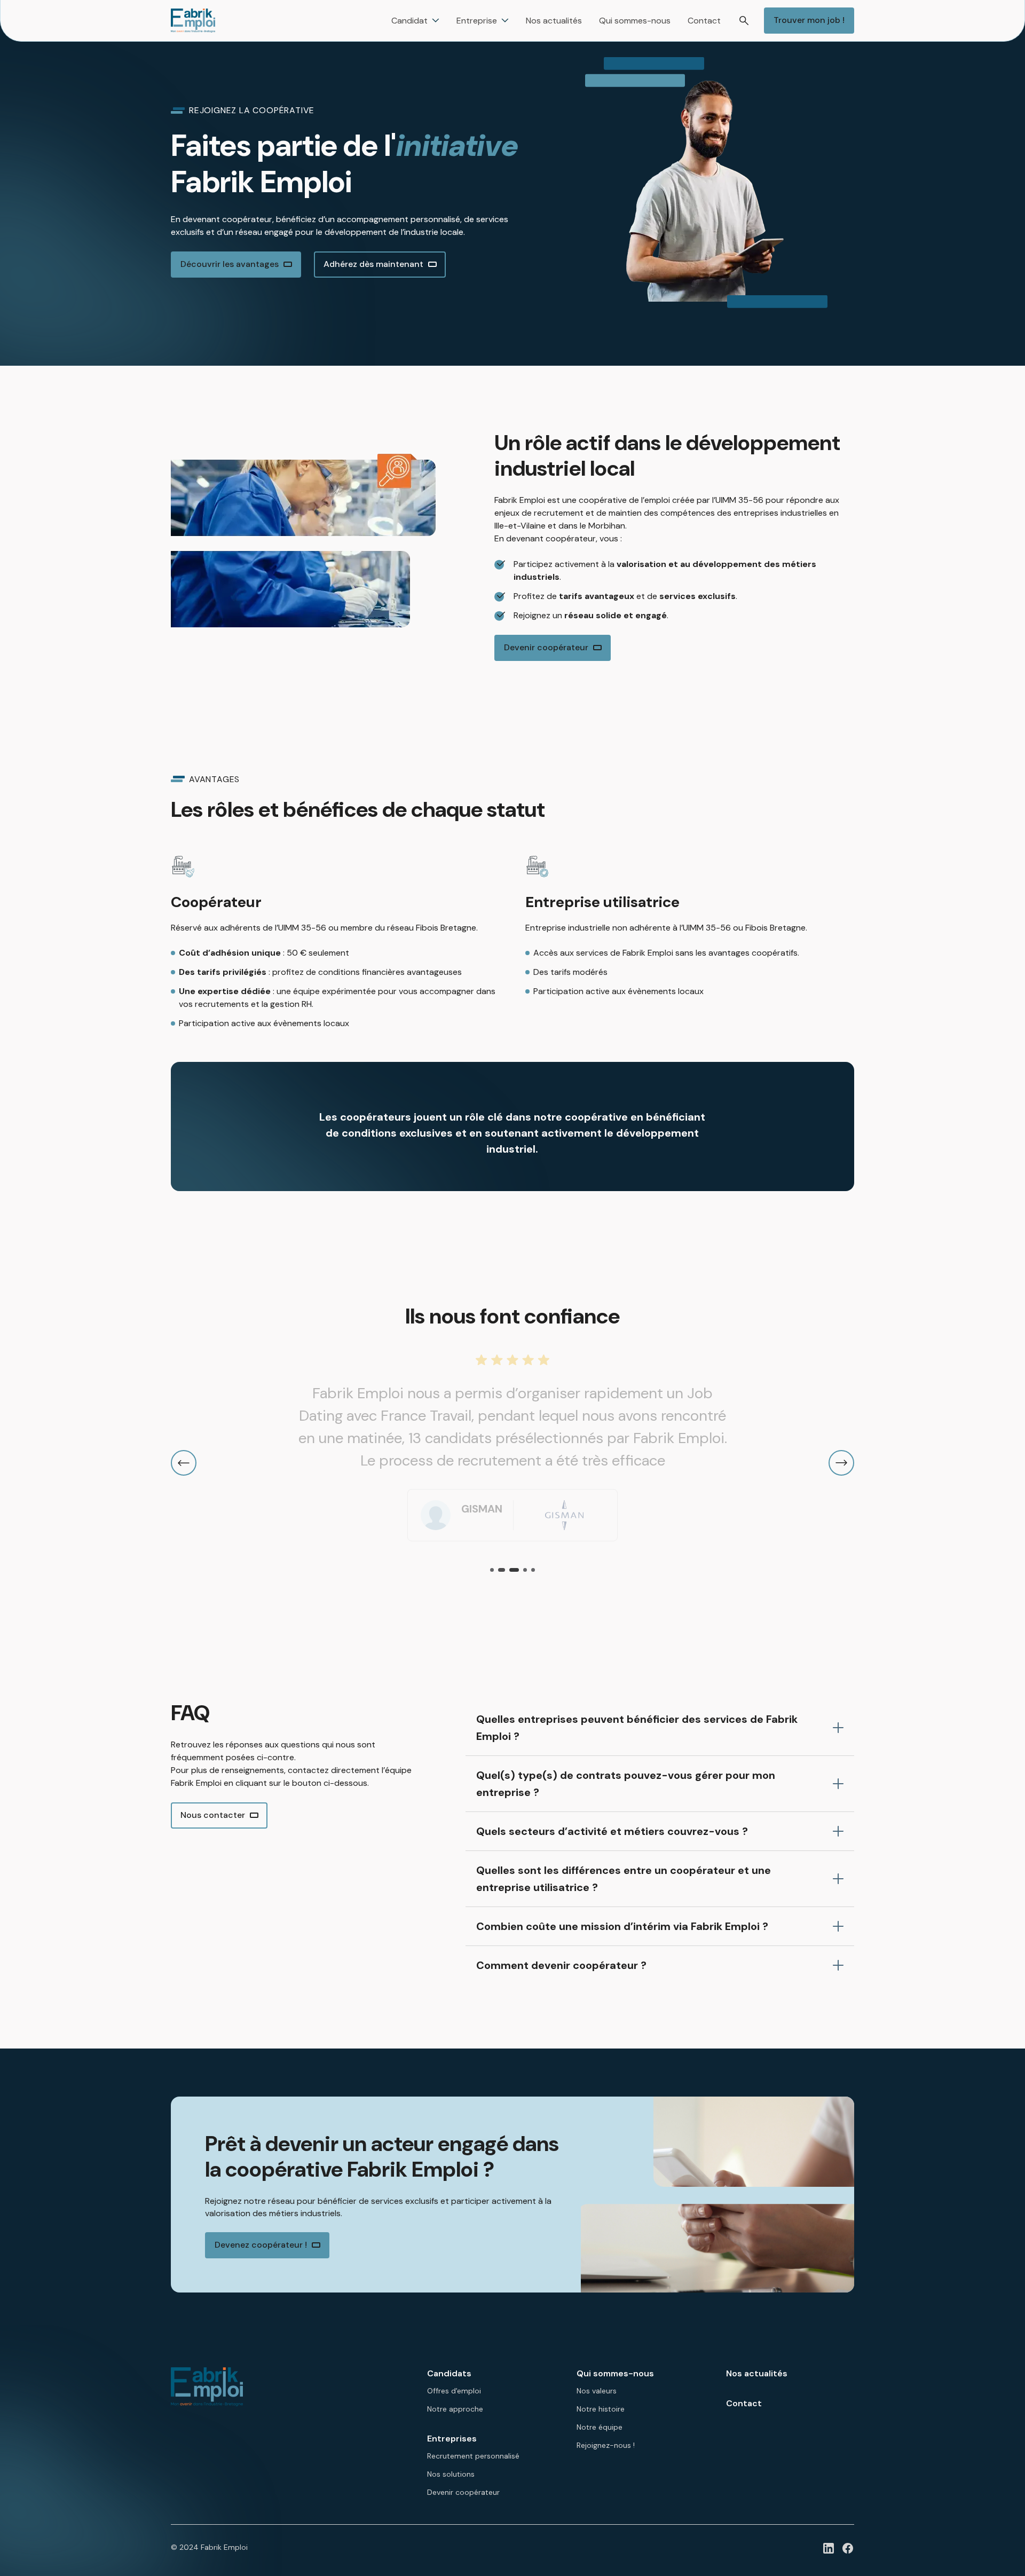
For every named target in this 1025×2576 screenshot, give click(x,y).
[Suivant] (841, 1463)
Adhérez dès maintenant (373, 264)
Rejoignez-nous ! (606, 2445)
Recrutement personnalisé (473, 2456)
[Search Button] (744, 21)
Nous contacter (213, 1815)
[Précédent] (184, 1463)
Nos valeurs (597, 2391)
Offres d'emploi (454, 2391)
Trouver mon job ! (809, 20)
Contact (744, 2403)
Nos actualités (757, 2373)
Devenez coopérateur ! (261, 2245)
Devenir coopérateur (546, 647)
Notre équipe (600, 2427)
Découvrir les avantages (230, 264)
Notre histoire (601, 2409)
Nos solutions (451, 2474)
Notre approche (455, 2409)
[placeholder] (829, 2548)
